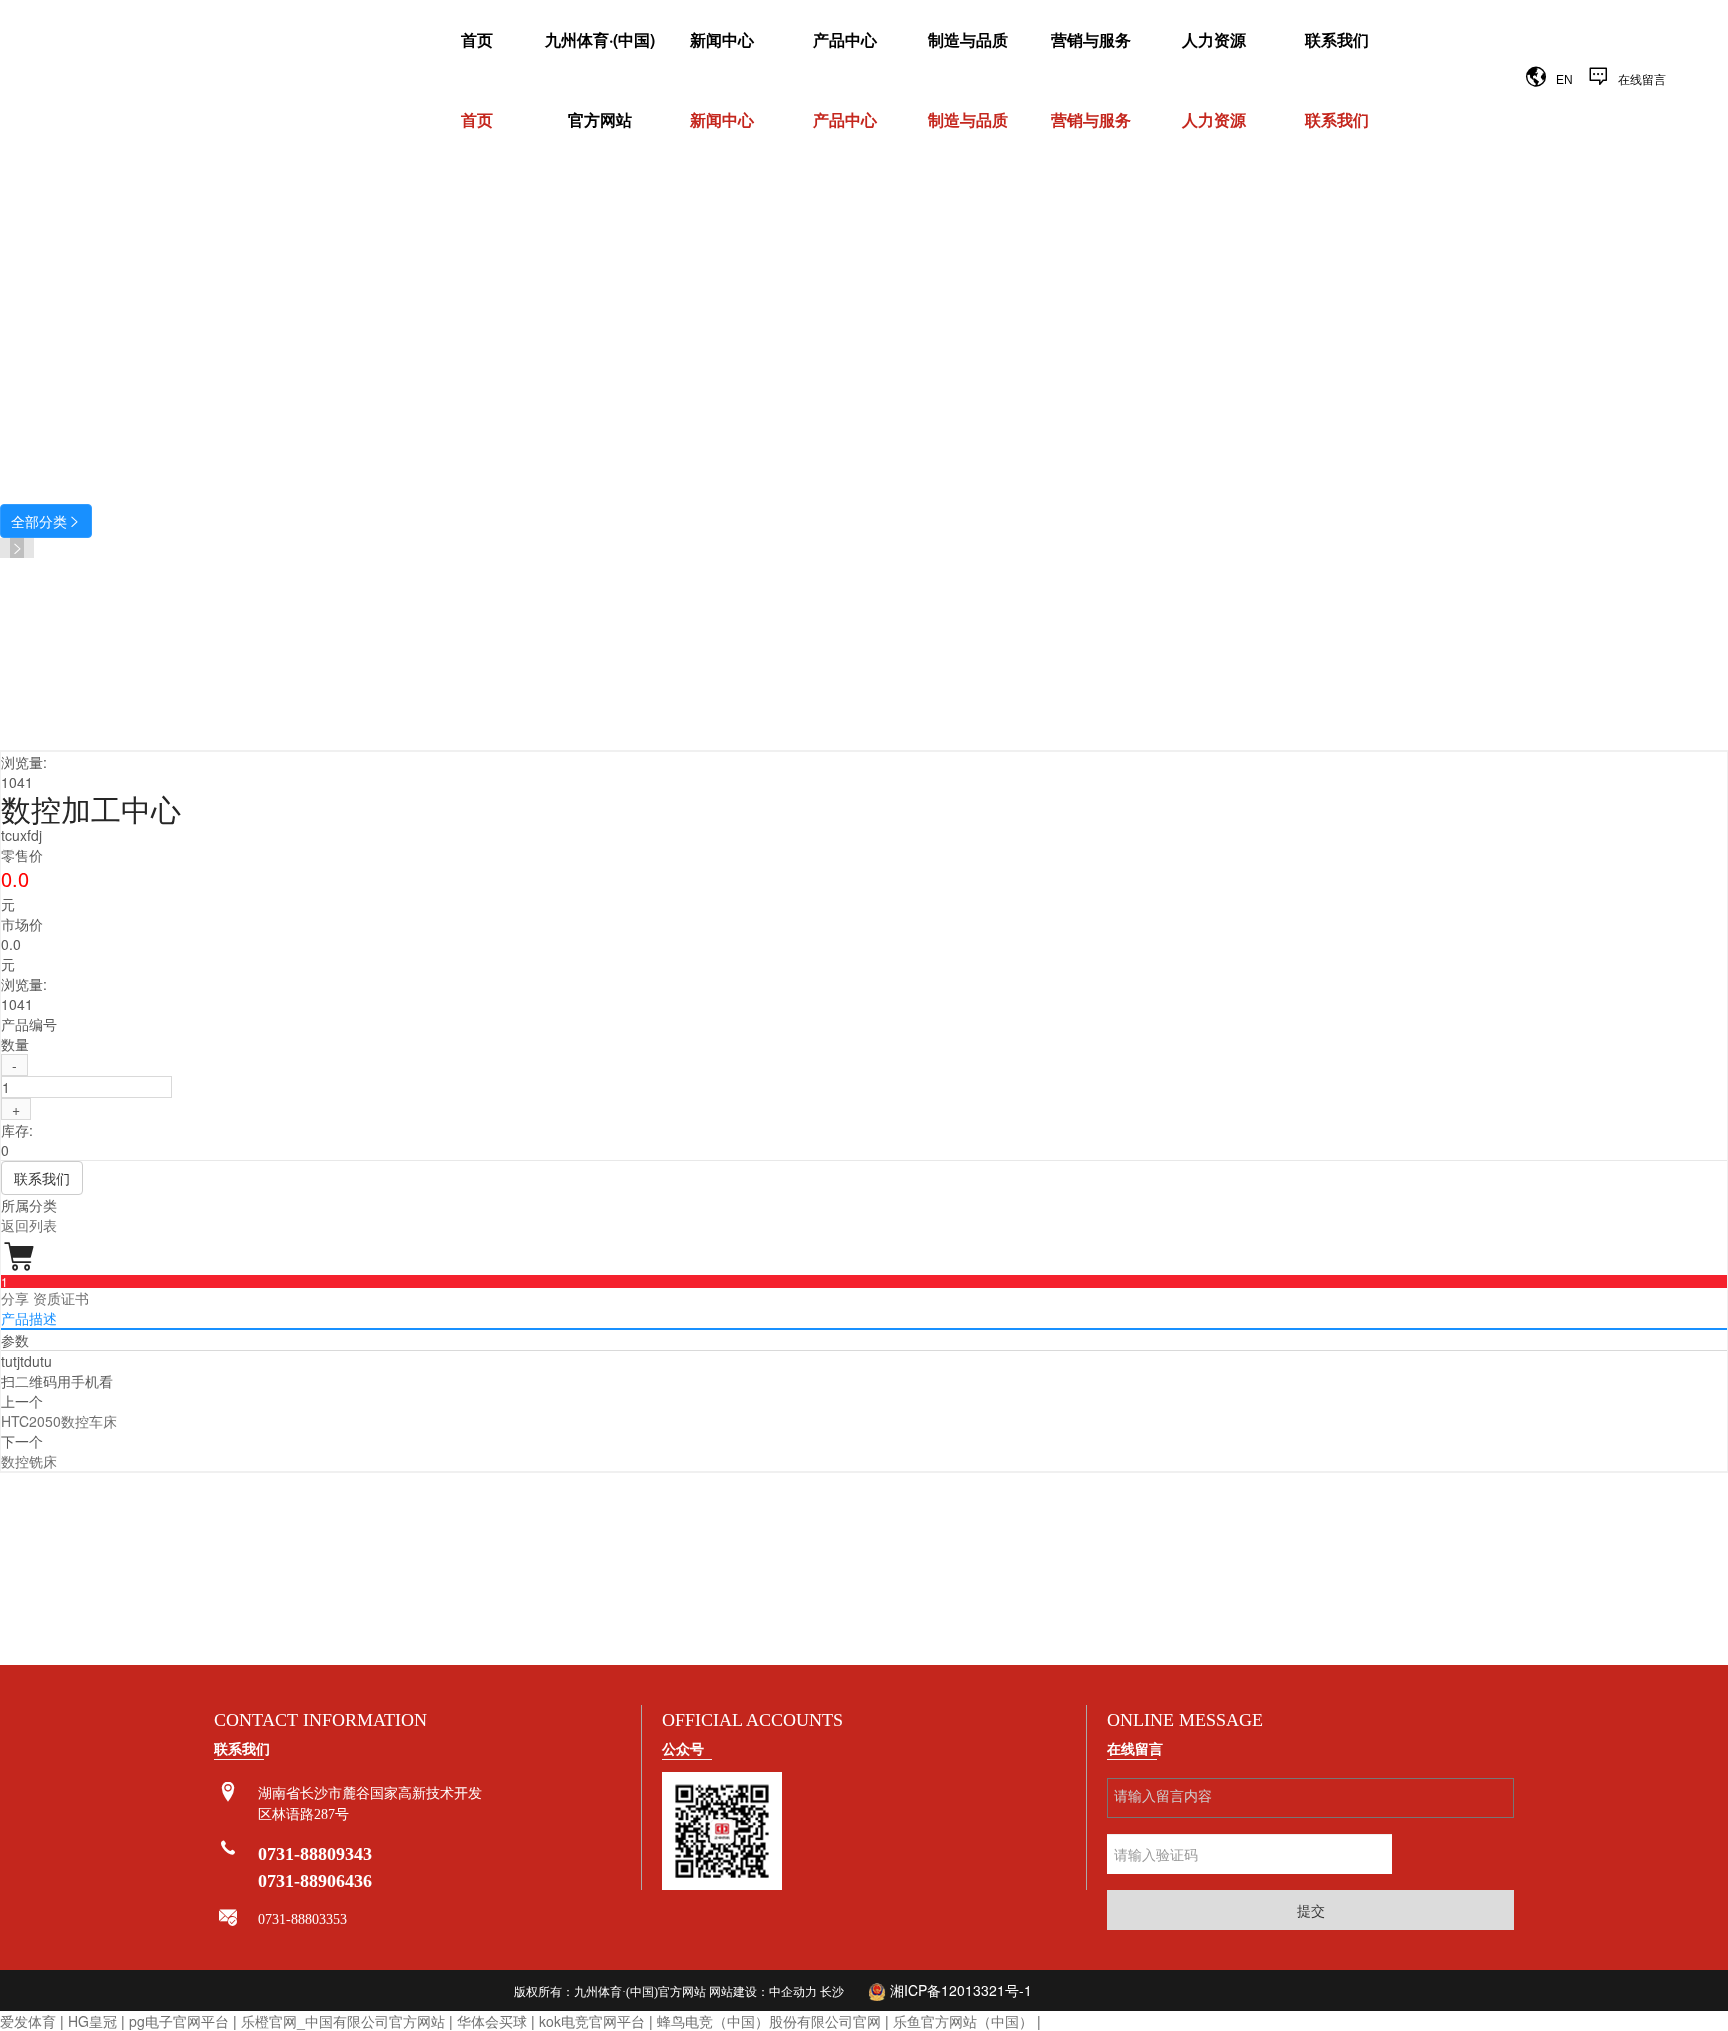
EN (1564, 80)
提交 (1311, 1910)
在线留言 (1642, 80)
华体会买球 (492, 2021)
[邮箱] (228, 1918)
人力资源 (1214, 39)
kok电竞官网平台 (592, 2021)
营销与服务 (1091, 39)
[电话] (228, 1849)
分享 (15, 1298)
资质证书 (61, 1298)
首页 (477, 39)
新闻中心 (722, 39)
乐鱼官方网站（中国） (963, 2021)
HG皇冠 (92, 2021)
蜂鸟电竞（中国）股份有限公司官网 (769, 2021)
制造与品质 (968, 39)
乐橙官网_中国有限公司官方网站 (343, 2021)
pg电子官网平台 (179, 2021)
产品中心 (845, 39)
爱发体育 (28, 2021)
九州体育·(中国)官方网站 (600, 79)
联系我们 (1337, 39)
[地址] (228, 1792)
